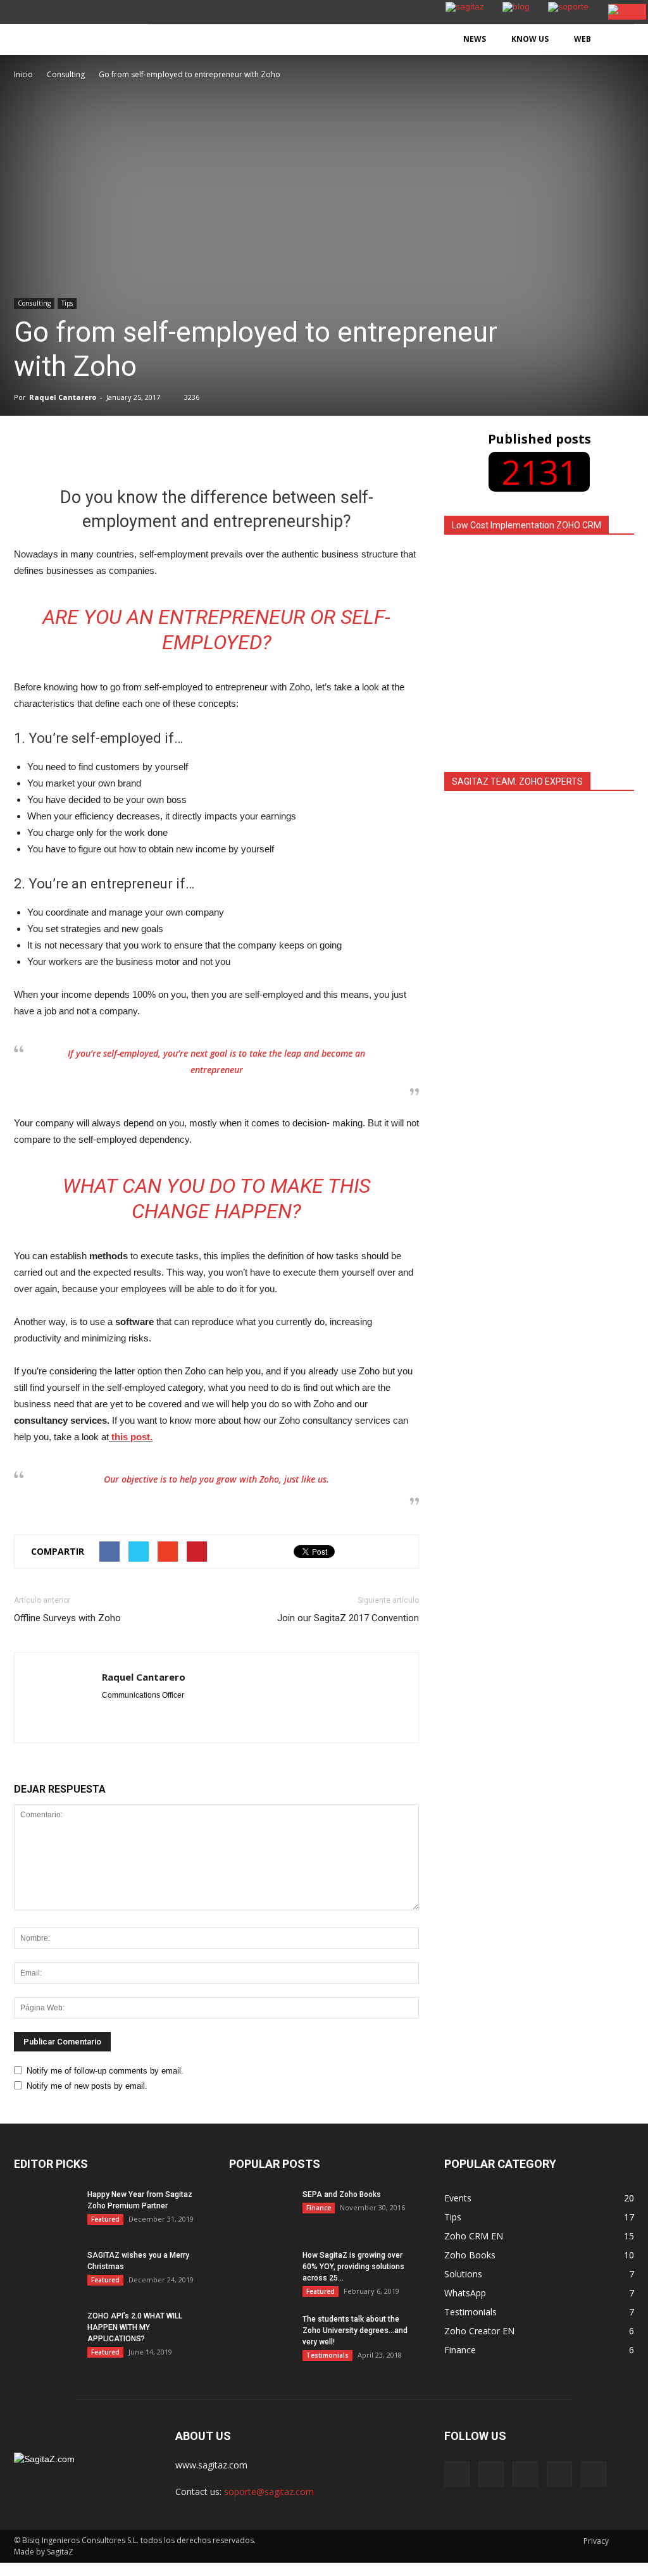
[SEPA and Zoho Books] (261, 2211)
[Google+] (491, 2474)
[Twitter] (559, 2474)
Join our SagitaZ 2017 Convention (348, 1618)
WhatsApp (465, 2293)
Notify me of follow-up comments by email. (105, 2071)
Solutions (463, 2274)
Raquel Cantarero (63, 397)
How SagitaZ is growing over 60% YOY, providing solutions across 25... (353, 2267)
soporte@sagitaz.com (269, 2492)
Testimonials (327, 2355)
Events (458, 2198)
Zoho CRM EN (474, 2236)
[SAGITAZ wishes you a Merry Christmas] (46, 2272)
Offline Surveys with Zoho (67, 1618)
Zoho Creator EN (479, 2331)
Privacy (596, 2541)
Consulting (34, 303)
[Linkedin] (525, 2474)
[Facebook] (457, 2474)
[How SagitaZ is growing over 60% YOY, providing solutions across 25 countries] (261, 2272)
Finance (319, 2208)
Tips (67, 303)
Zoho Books (470, 2255)
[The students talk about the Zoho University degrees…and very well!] (261, 2336)
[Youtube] (594, 2474)
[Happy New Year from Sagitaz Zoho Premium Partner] (46, 2222)
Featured (105, 2219)
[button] (619, 40)
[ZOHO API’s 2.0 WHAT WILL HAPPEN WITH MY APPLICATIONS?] (46, 2332)
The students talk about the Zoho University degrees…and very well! (355, 2330)
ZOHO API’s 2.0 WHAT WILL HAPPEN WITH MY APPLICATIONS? (135, 2327)
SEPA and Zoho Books (342, 2194)
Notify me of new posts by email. (87, 2086)
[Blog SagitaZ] (74, 31)
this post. (131, 1437)
